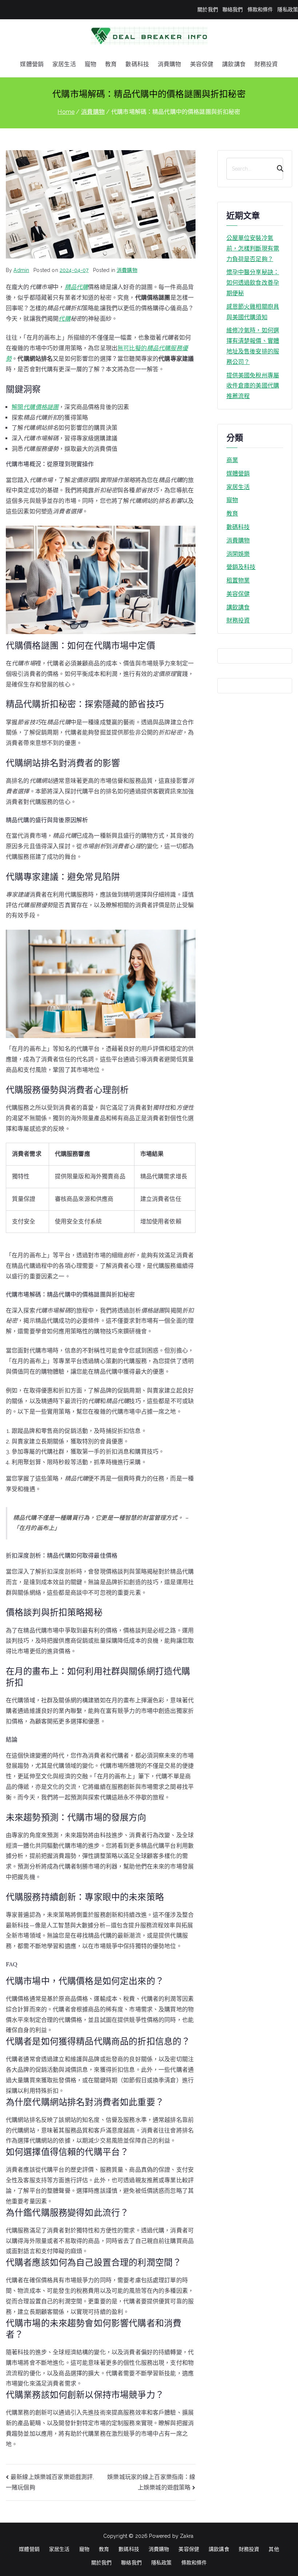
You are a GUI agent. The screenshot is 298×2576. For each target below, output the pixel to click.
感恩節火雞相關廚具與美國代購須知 (253, 312)
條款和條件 (260, 9)
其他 (274, 2549)
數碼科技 (137, 64)
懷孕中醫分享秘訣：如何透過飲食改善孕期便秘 (253, 283)
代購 (64, 319)
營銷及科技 (241, 567)
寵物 (90, 64)
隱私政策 (288, 9)
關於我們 (208, 9)
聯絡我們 (233, 9)
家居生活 (64, 64)
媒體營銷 (32, 64)
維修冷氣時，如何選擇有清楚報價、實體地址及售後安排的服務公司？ (253, 346)
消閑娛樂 (238, 554)
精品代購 (76, 287)
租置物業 (238, 580)
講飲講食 (234, 64)
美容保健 (202, 64)
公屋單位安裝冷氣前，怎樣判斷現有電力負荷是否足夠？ (253, 249)
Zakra (187, 2536)
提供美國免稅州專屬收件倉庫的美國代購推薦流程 (253, 386)
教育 (111, 64)
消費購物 (170, 64)
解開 (35, 407)
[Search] (277, 169)
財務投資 (266, 64)
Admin (21, 270)
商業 (232, 460)
